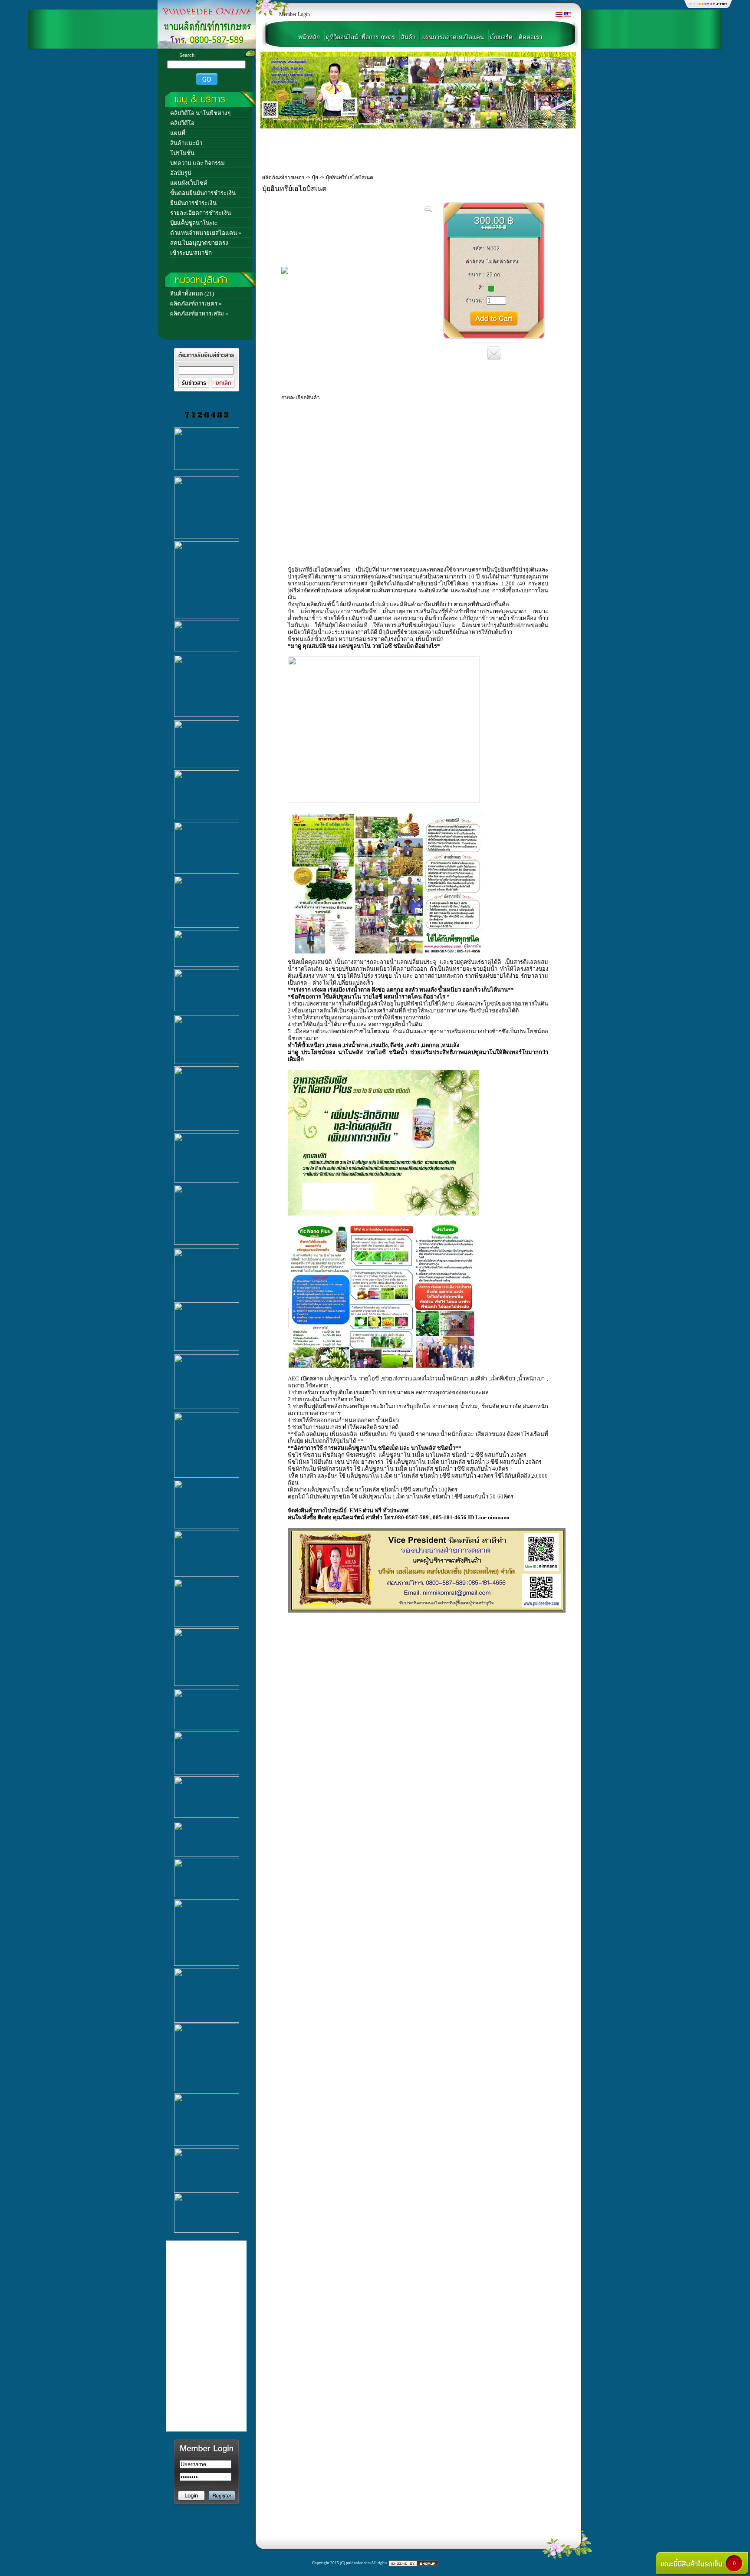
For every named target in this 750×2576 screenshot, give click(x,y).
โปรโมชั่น (182, 153)
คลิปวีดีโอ (182, 123)
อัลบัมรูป (181, 173)
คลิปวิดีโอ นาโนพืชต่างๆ (200, 113)
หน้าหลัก (309, 37)
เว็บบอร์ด (501, 37)
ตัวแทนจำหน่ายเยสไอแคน (204, 233)
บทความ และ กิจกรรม (197, 163)
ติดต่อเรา (530, 37)
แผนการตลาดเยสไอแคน (453, 37)
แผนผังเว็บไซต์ (189, 183)
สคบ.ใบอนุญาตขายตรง (199, 243)
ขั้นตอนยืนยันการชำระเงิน (203, 193)
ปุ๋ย (315, 177)
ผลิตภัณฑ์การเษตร (283, 177)
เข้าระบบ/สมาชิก (191, 253)
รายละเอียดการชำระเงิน (201, 213)
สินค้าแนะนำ (186, 143)
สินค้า (408, 37)
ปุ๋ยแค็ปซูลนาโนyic (194, 223)
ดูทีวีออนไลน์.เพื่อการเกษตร (360, 37)
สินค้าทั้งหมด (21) (192, 294)
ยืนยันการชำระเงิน (193, 203)
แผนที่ (178, 133)
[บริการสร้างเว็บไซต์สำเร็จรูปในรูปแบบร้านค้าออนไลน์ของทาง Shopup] (413, 2563)
